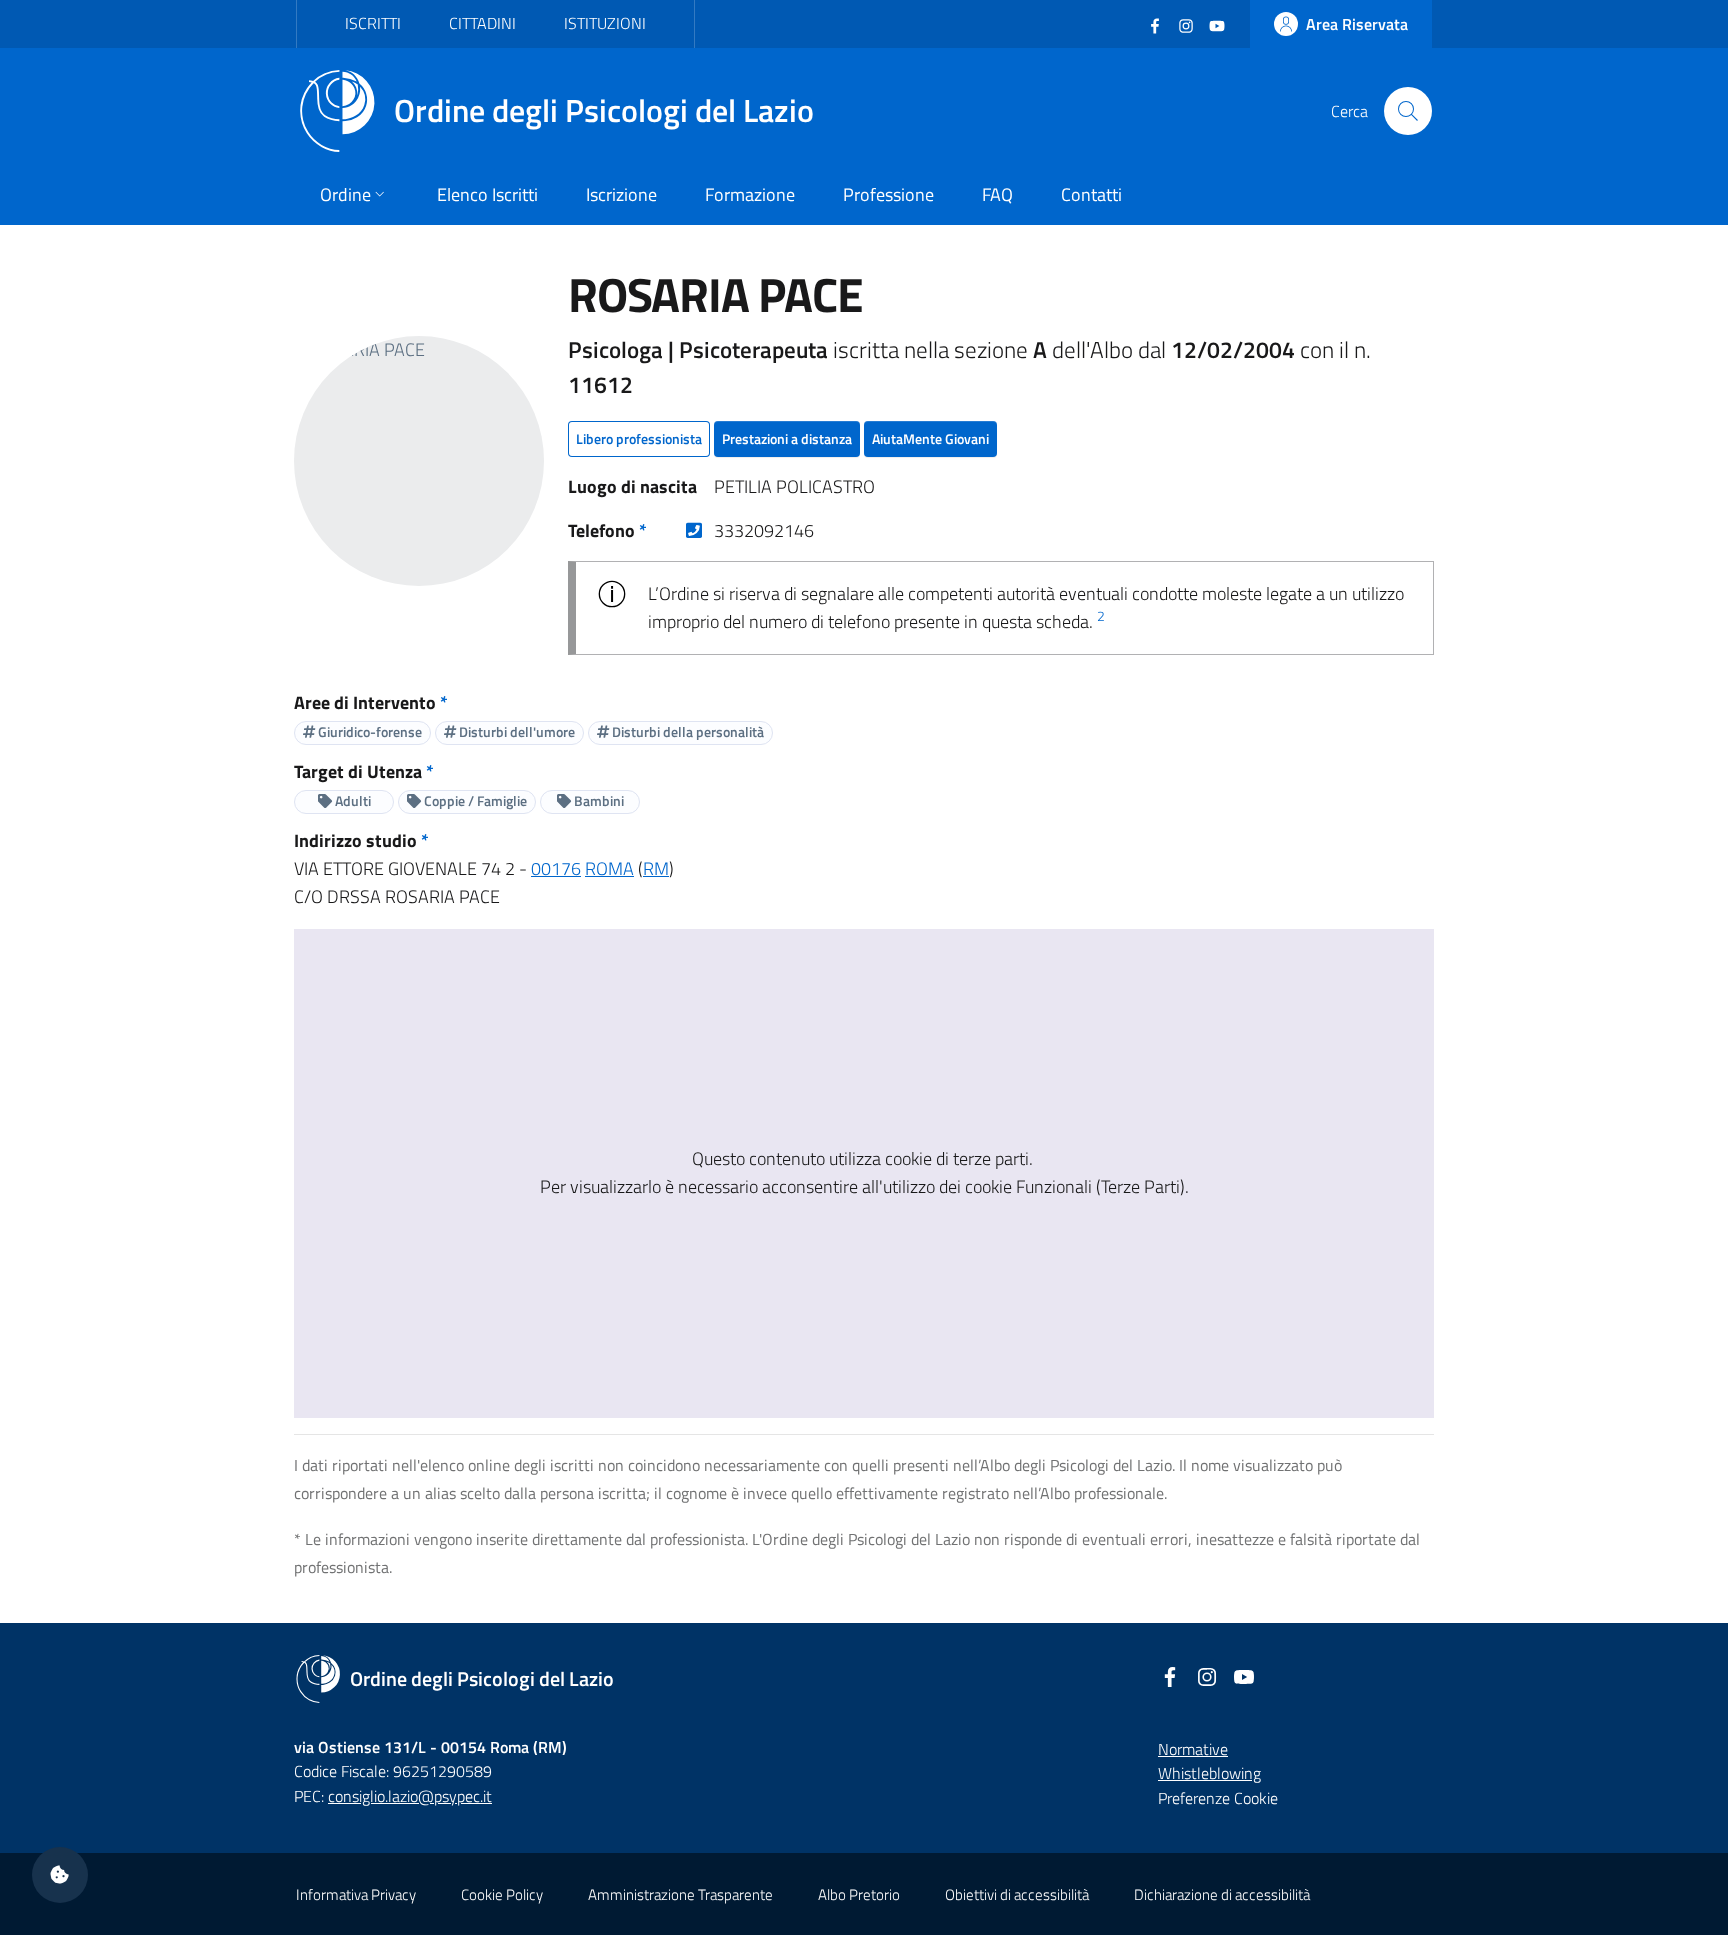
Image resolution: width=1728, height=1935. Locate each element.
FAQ (997, 194)
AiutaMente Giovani (930, 438)
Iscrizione (621, 194)
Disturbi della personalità (686, 731)
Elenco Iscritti (487, 194)
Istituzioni (605, 23)
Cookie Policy (502, 1894)
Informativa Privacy (356, 1894)
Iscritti (373, 23)
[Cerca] (1408, 111)
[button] (60, 1875)
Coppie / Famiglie (474, 800)
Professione (888, 194)
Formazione (750, 194)
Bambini (597, 800)
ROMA (609, 868)
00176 (556, 868)
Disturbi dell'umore (515, 731)
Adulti (351, 800)
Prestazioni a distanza (787, 438)
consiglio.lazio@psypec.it (410, 1796)
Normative (1193, 1749)
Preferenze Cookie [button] (1218, 1798)
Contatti (1091, 194)
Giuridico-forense (368, 731)
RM (656, 868)
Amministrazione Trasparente (680, 1894)
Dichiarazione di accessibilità (1222, 1894)
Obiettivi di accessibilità (1017, 1894)
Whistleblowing (1209, 1773)
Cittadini (482, 23)
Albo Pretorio (859, 1894)
